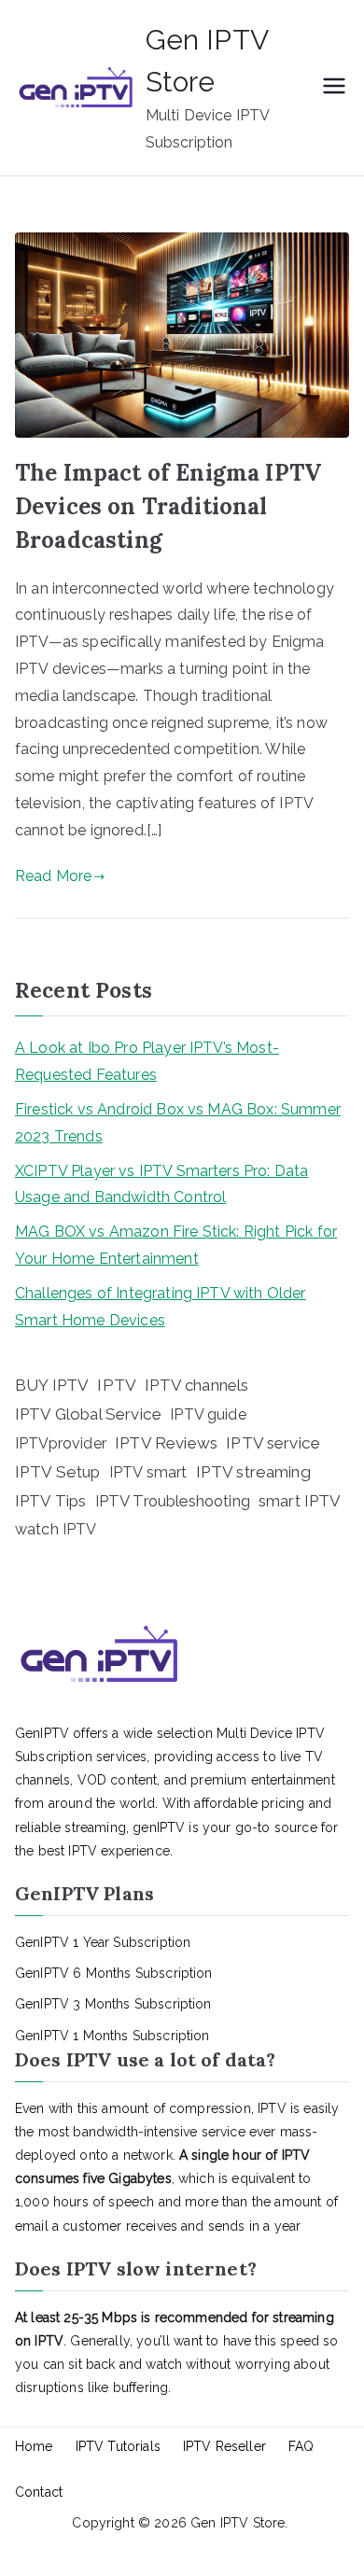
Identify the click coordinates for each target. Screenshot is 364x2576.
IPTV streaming (253, 1472)
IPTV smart (148, 1472)
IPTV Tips (50, 1501)
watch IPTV (56, 1529)
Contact (39, 2492)
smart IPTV (300, 1501)
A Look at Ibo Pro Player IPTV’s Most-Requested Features (147, 1061)
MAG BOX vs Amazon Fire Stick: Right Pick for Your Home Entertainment (176, 1245)
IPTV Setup (58, 1472)
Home (34, 2446)
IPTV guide (208, 1414)
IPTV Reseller (224, 2446)
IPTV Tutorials (118, 2446)
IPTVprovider (61, 1443)
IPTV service (273, 1443)
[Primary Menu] (334, 88)
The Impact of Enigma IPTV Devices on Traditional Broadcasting (168, 506)
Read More (53, 876)
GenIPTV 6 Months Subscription (114, 1973)
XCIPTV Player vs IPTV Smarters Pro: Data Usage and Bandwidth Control (161, 1184)
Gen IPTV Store (238, 2523)
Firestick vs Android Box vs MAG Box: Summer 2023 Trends (178, 1123)
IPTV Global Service (88, 1414)
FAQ (301, 2446)
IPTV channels (196, 1385)
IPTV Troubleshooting (173, 1501)
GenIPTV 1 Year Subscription (103, 1942)
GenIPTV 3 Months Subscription (113, 2004)
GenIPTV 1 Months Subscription (112, 2036)
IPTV (117, 1385)
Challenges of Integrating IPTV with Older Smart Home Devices (161, 1307)
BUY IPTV (52, 1385)
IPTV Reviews (166, 1443)
